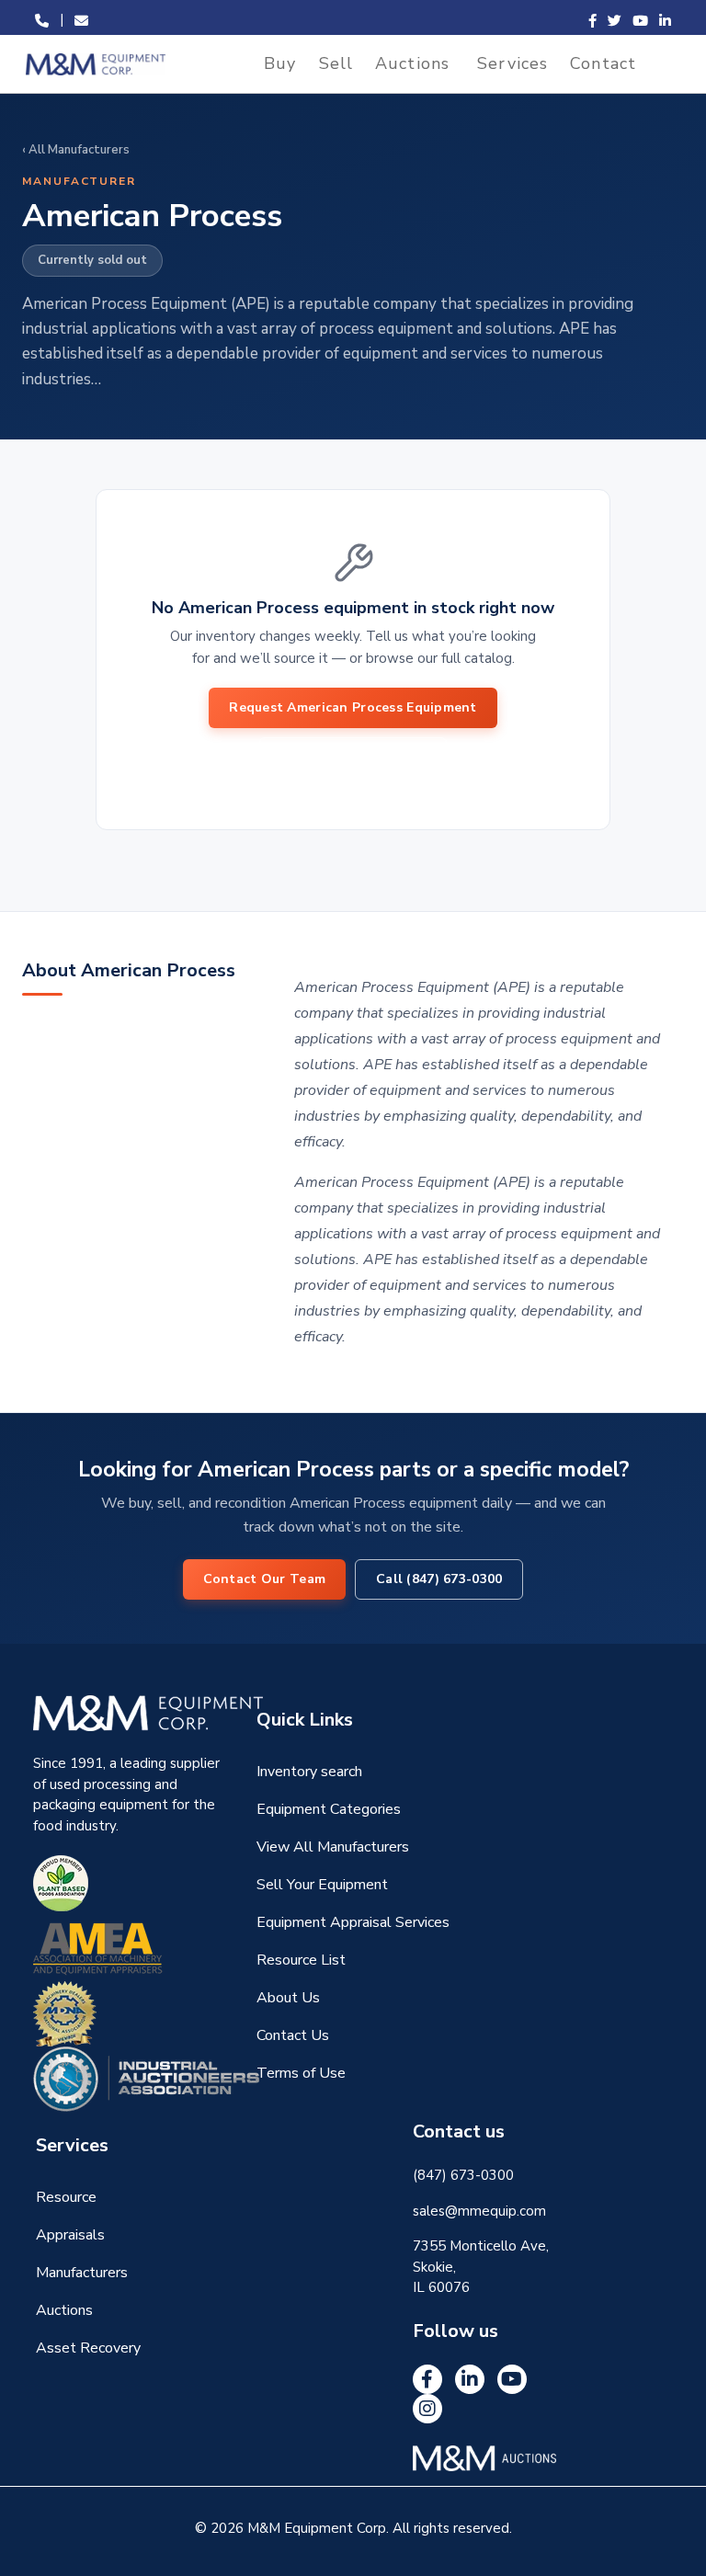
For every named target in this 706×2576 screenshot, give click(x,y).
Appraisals (70, 2235)
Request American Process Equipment (353, 707)
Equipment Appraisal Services (353, 1922)
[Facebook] (427, 2379)
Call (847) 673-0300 (439, 1579)
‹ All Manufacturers (76, 150)
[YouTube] (512, 2379)
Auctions (412, 63)
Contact (603, 63)
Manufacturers (82, 2273)
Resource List (301, 1960)
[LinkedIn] (470, 2379)
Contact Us (293, 2035)
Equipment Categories (329, 1809)
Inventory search (309, 1772)
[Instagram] (427, 2409)
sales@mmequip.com (479, 2211)
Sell (336, 63)
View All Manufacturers (333, 1847)
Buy (280, 63)
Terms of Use (301, 2073)
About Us (288, 1998)
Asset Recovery (88, 2348)
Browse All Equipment (353, 757)
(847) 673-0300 (463, 2175)
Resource (66, 2197)
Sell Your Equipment (322, 1885)
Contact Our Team (264, 1579)
